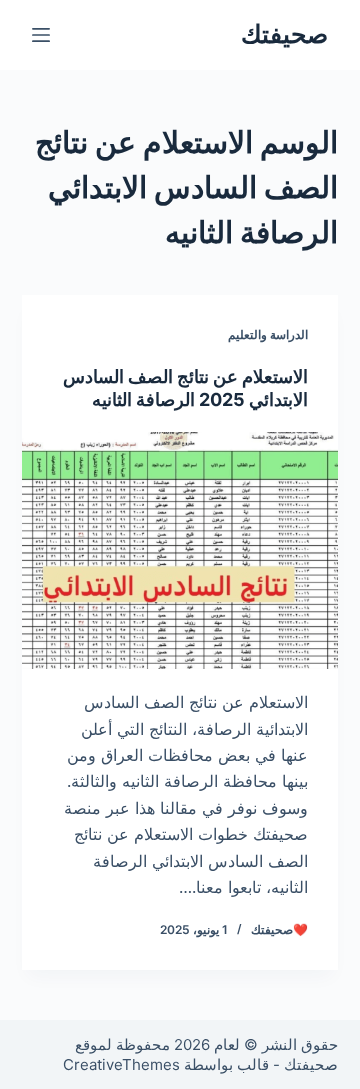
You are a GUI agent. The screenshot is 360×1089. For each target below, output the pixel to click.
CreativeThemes (121, 1064)
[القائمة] (41, 35)
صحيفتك (284, 34)
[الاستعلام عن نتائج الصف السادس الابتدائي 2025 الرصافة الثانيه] (180, 551)
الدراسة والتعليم (268, 334)
